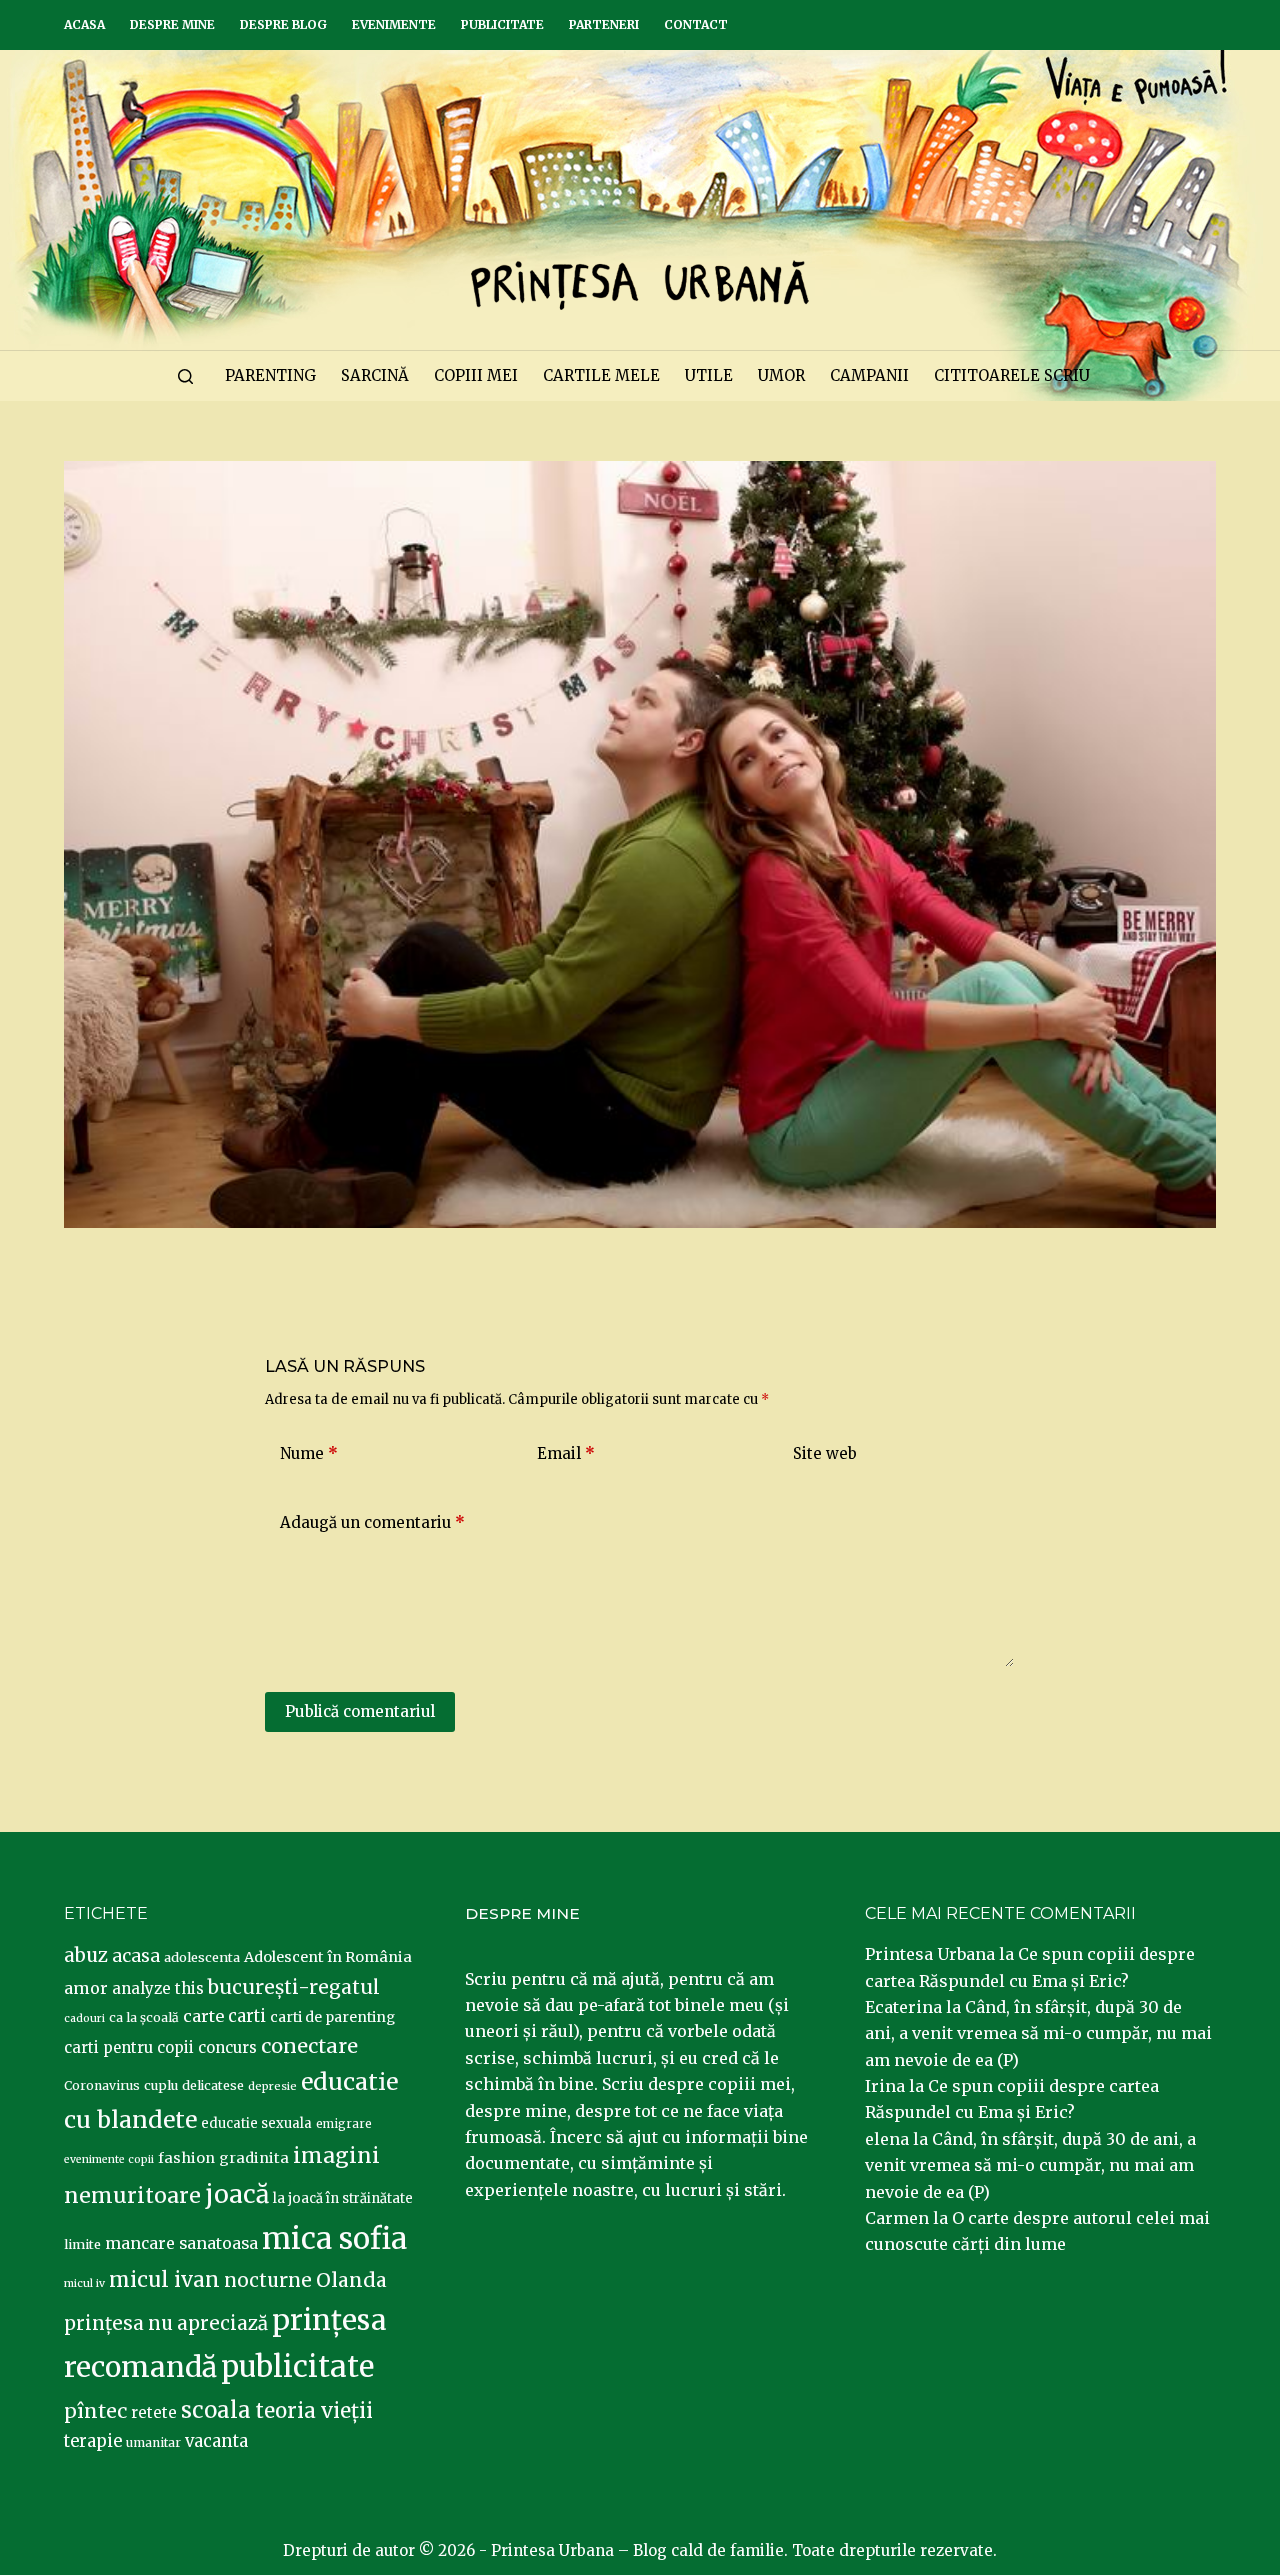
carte (203, 2016)
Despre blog (283, 24)
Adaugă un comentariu (372, 1522)
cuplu (161, 2085)
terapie (93, 2441)
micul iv (84, 2283)
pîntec (95, 2411)
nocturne (268, 2280)
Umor (781, 375)
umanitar (153, 2442)
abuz (86, 1955)
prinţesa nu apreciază (166, 2323)
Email (566, 1453)
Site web (825, 1453)
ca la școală (144, 2017)
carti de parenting (332, 2017)
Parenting (270, 375)
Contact (696, 24)
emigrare (344, 2124)
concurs (227, 2047)
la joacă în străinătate (343, 2198)
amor (86, 1988)
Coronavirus (102, 2085)
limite (82, 2244)
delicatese (213, 2085)
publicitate (297, 2367)
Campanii (869, 375)
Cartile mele (601, 375)
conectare (309, 2046)
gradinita (254, 2158)
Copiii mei (476, 375)
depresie (272, 2086)
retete (154, 2412)
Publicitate (502, 24)
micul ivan (164, 2280)
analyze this (158, 1988)
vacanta (216, 2441)
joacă (237, 2194)
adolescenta (202, 1957)
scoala (216, 2410)
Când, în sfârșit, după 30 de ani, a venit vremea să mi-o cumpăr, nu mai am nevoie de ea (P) (1038, 2033)
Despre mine (172, 24)
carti (247, 2016)
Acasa (84, 24)
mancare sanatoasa (181, 2243)
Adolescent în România (328, 1957)
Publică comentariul (360, 1711)
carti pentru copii (129, 2047)
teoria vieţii (314, 2411)
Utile (709, 375)
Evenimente (394, 24)
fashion (186, 2158)
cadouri (84, 2018)
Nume (309, 1453)
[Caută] (185, 376)
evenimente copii (109, 2159)
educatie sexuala (256, 2123)
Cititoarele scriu (1012, 375)
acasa (136, 1956)
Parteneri (604, 24)
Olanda (351, 2280)
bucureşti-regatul (294, 1987)
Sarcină (375, 375)
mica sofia (334, 2238)
